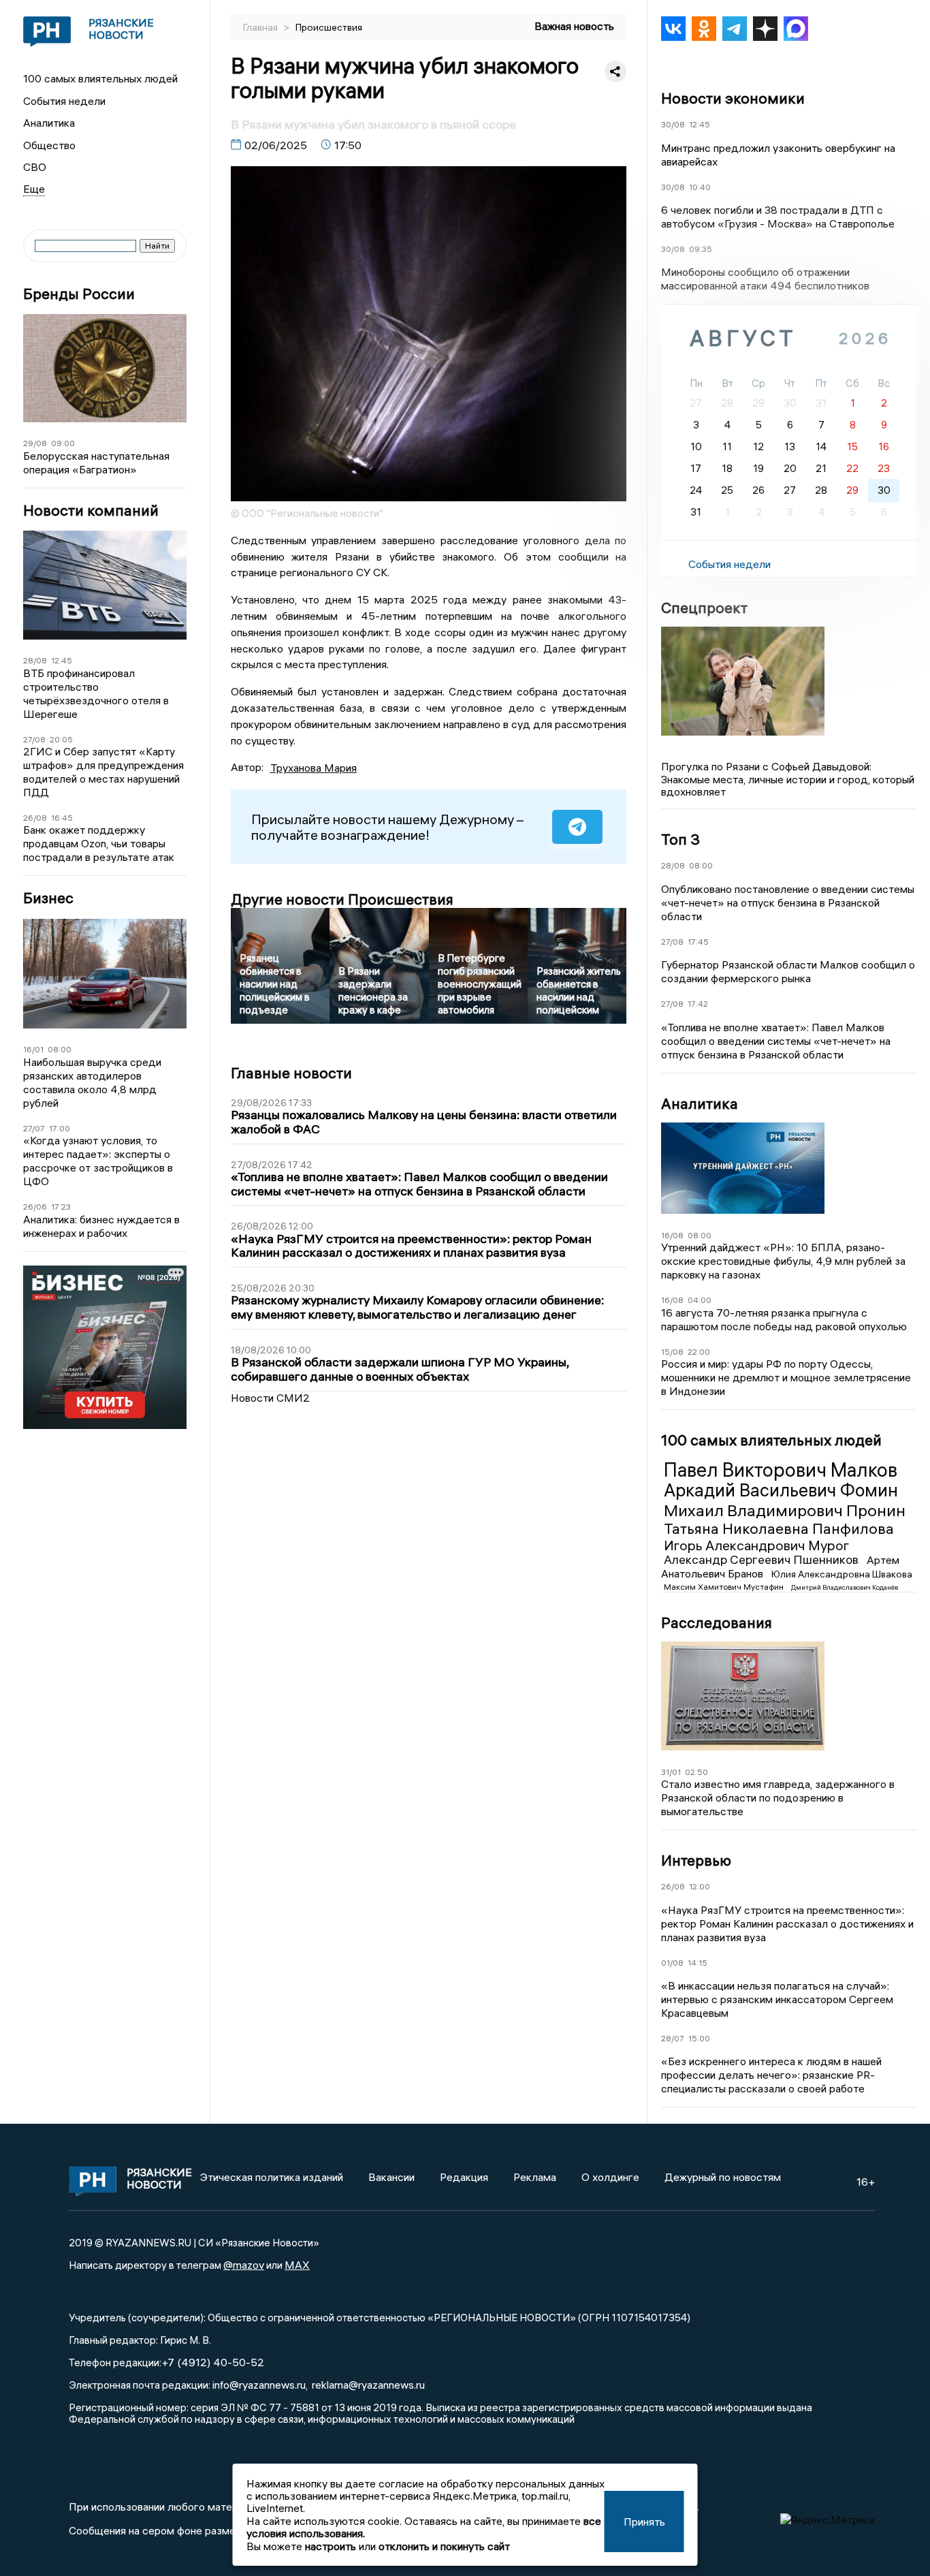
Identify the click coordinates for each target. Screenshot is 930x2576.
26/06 (35, 1207)
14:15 (697, 1963)
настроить (331, 2546)
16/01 (33, 1049)
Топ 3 (680, 839)
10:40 (700, 187)
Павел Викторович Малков (781, 1470)
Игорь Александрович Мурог (756, 1545)
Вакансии (391, 2177)
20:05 (61, 739)
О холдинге (610, 2177)
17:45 (698, 942)
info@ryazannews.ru (259, 2385)
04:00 (700, 1300)
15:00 (699, 2038)
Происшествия (329, 27)
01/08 (672, 1963)
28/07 (673, 2038)
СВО (35, 167)
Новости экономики (733, 98)
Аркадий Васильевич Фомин (781, 1490)
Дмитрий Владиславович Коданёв (845, 1587)
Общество (49, 145)
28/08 (35, 660)
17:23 (61, 1207)
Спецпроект (704, 608)
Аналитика (49, 123)
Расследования (717, 1622)
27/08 (34, 739)
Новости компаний (91, 511)
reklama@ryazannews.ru (368, 2385)
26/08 (35, 818)
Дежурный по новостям (723, 2177)
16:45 (62, 818)
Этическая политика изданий (272, 2177)
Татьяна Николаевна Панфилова (779, 1528)
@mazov (244, 2265)
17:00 (60, 1128)
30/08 (673, 124)
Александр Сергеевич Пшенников (763, 1559)
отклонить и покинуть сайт (444, 2546)
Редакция (464, 2177)
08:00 (60, 1049)
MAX (297, 2265)
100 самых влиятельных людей (100, 78)
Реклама (535, 2177)
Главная (261, 27)
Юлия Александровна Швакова (842, 1574)
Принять (644, 2522)
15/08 (672, 1352)
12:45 (62, 660)
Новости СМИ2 (270, 1398)
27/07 (34, 1128)
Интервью (696, 1860)
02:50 (696, 1772)
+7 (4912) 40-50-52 (213, 2362)
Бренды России (79, 294)
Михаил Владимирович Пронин (785, 1510)
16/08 (672, 1235)
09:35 (701, 249)
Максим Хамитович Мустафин (725, 1587)
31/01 (671, 1772)
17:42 (698, 1004)
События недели (64, 101)
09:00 (63, 443)
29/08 (35, 443)
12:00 (700, 1886)
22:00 (699, 1352)
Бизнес (48, 898)
